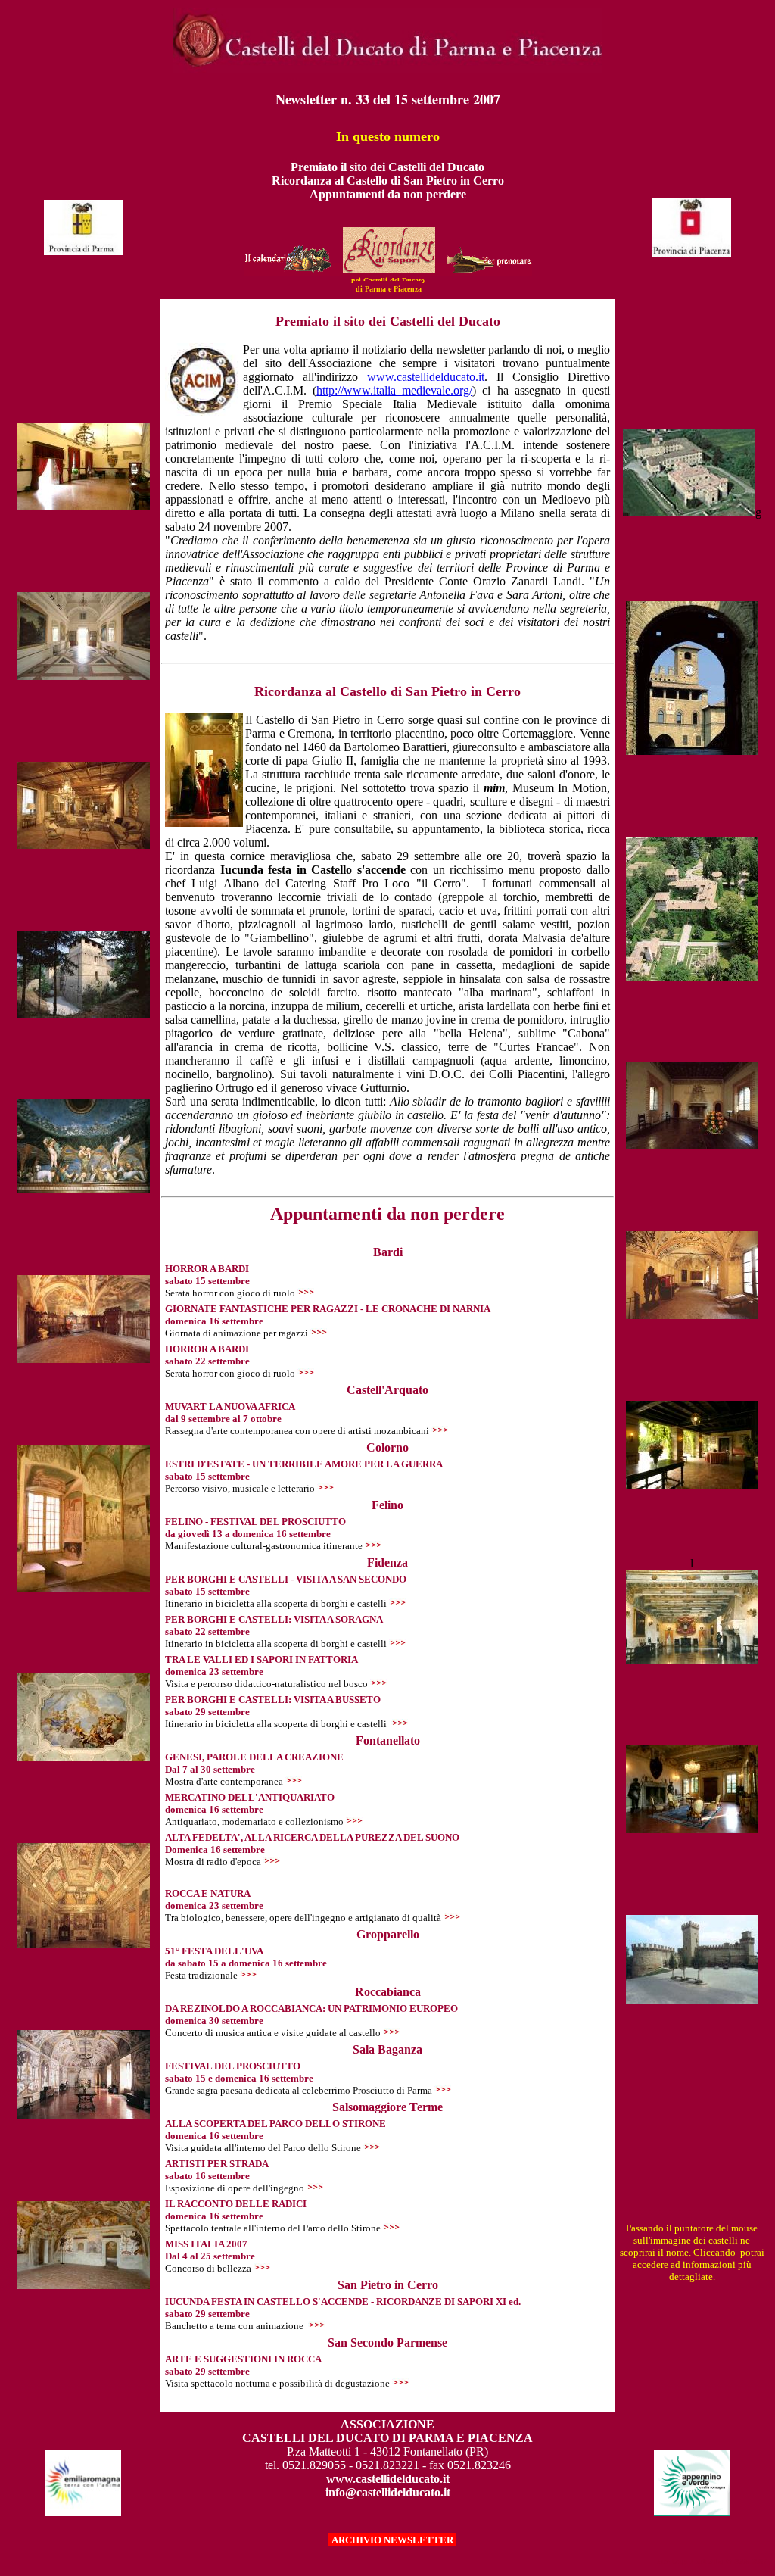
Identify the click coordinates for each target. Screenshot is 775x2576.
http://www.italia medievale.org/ (394, 390)
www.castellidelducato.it (426, 377)
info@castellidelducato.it (388, 2492)
